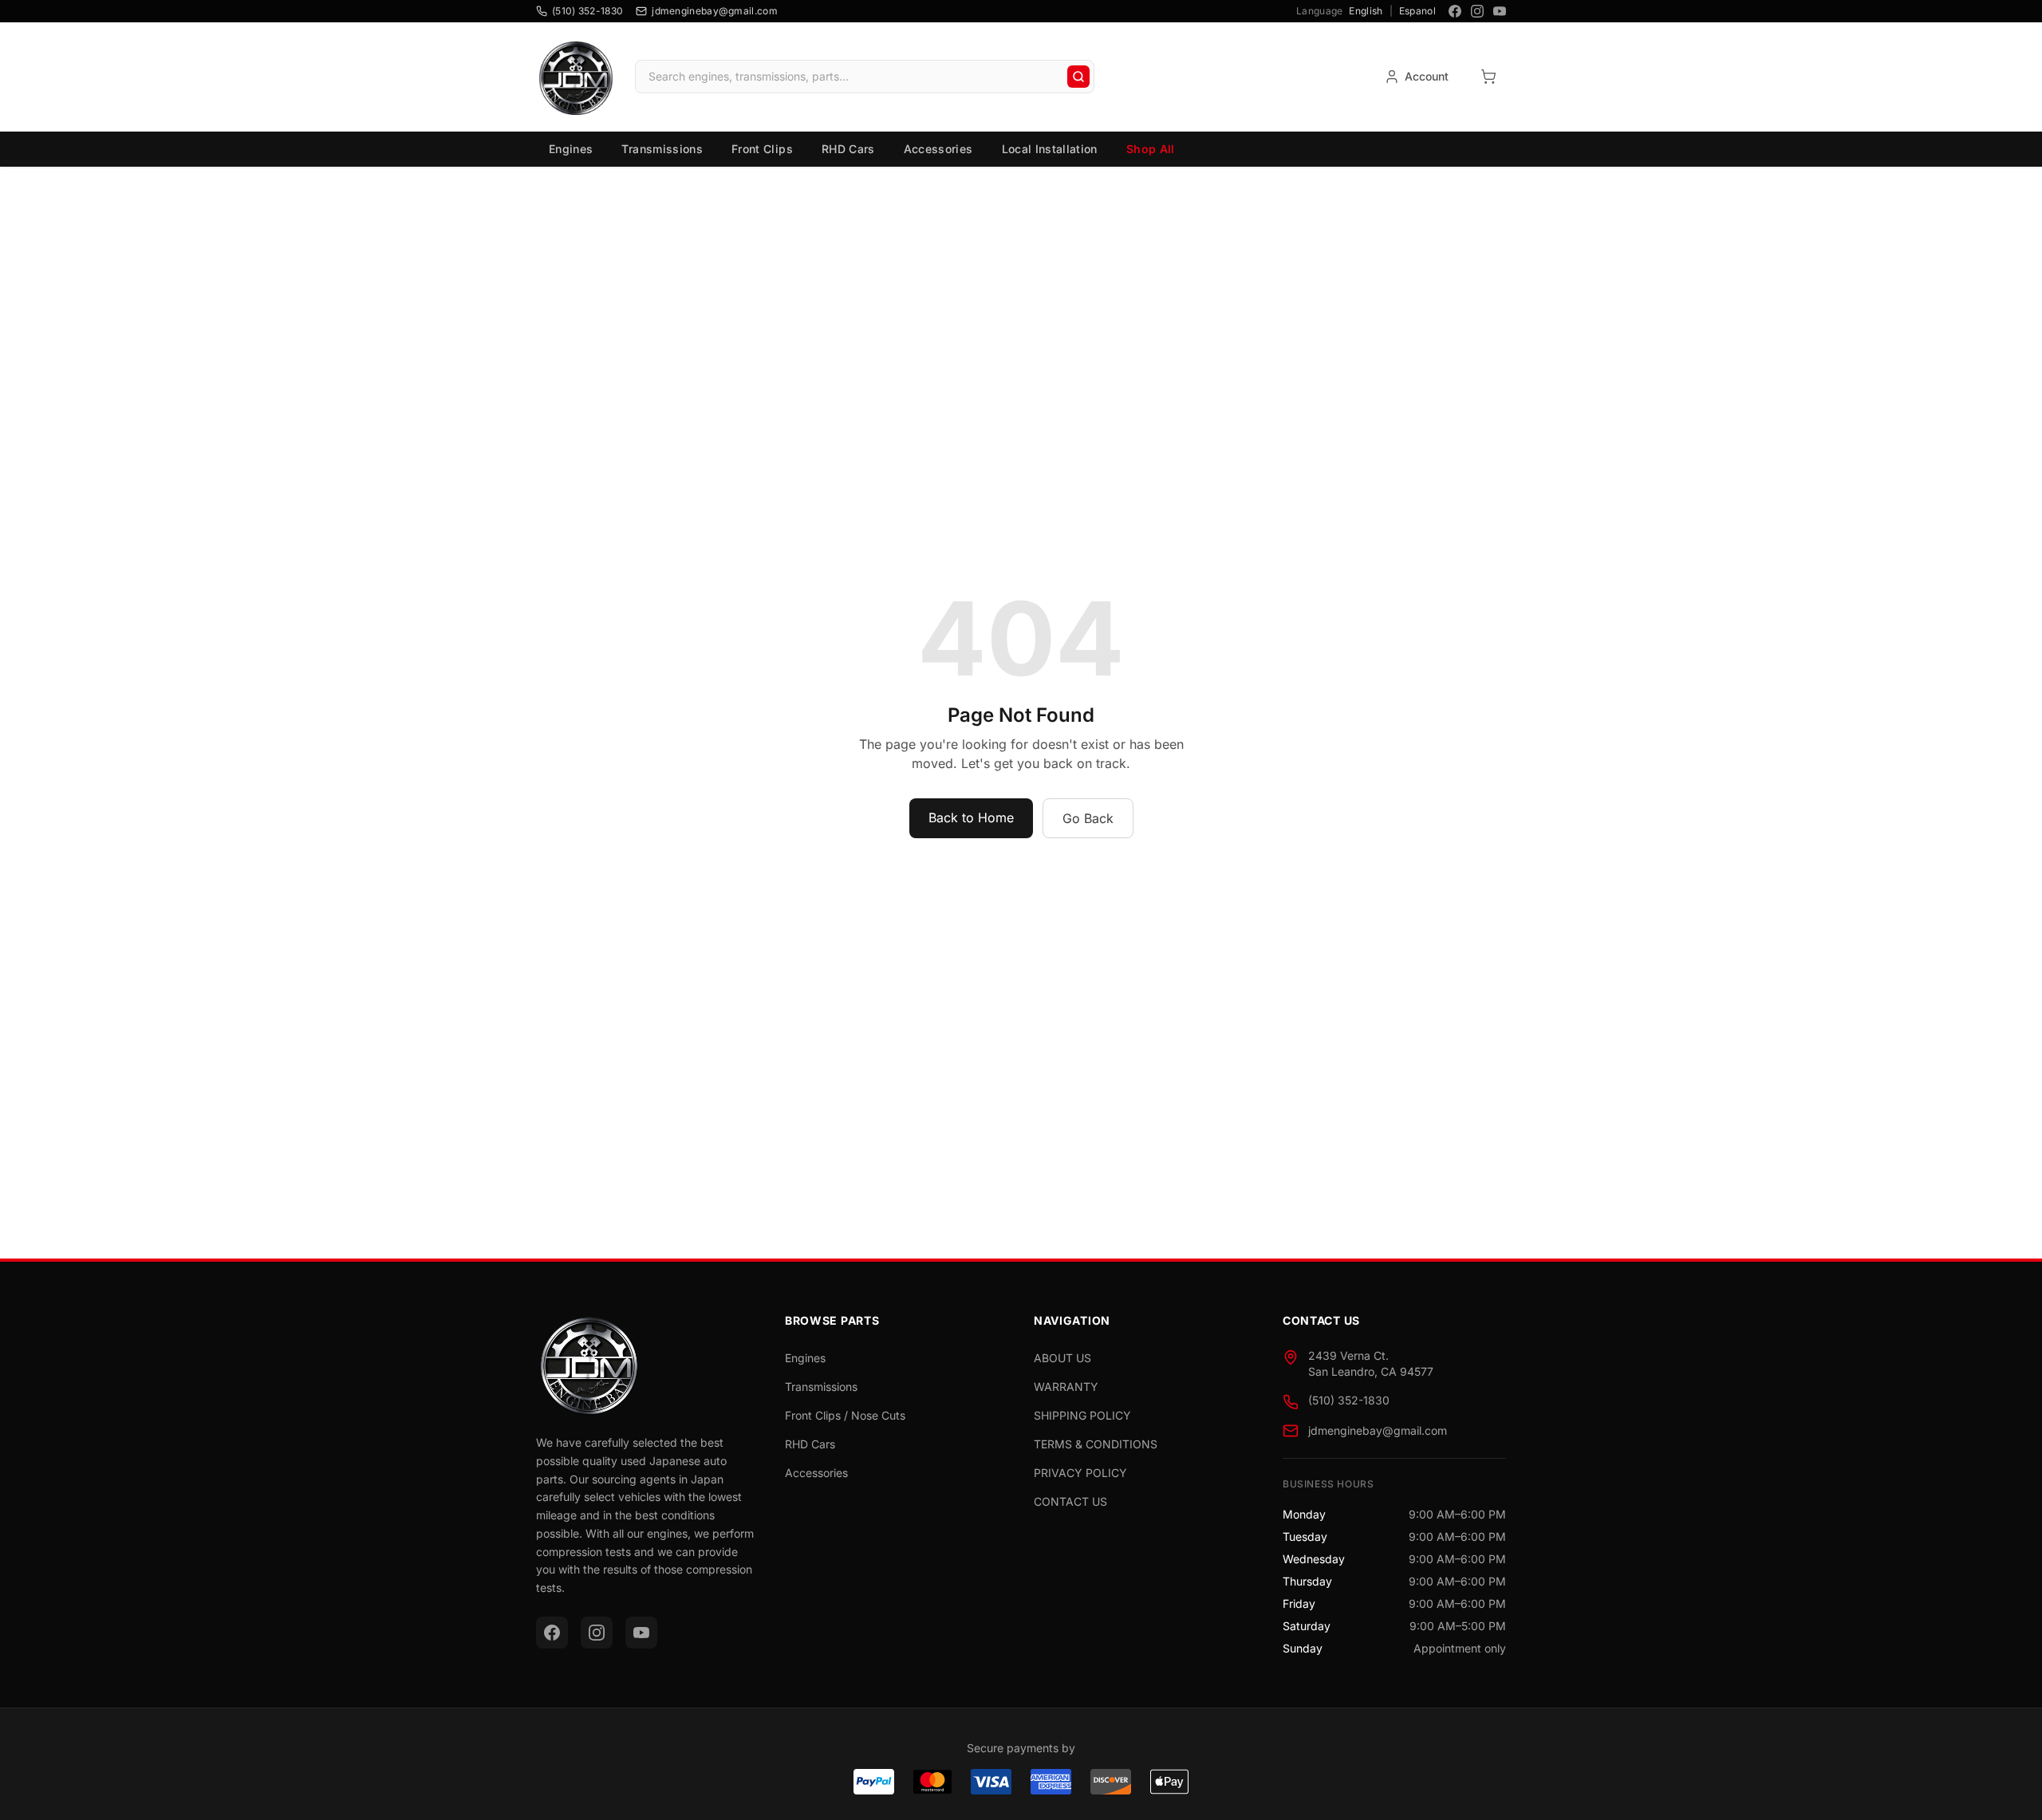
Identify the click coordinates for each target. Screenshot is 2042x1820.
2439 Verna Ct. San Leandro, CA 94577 (1371, 1363)
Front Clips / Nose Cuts (845, 1415)
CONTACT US (1070, 1501)
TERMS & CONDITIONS (1096, 1444)
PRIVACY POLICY (1080, 1473)
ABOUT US (1062, 1358)
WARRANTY (1066, 1387)
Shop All (1151, 149)
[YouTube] (1500, 11)
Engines (571, 149)
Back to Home (971, 817)
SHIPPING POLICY (1082, 1415)
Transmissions (662, 149)
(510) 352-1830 (1349, 1400)
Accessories (938, 149)
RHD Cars (848, 149)
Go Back (1088, 818)
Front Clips (762, 149)
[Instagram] (1477, 11)
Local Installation (1050, 149)
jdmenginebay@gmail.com (1378, 1430)
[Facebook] (1455, 11)
